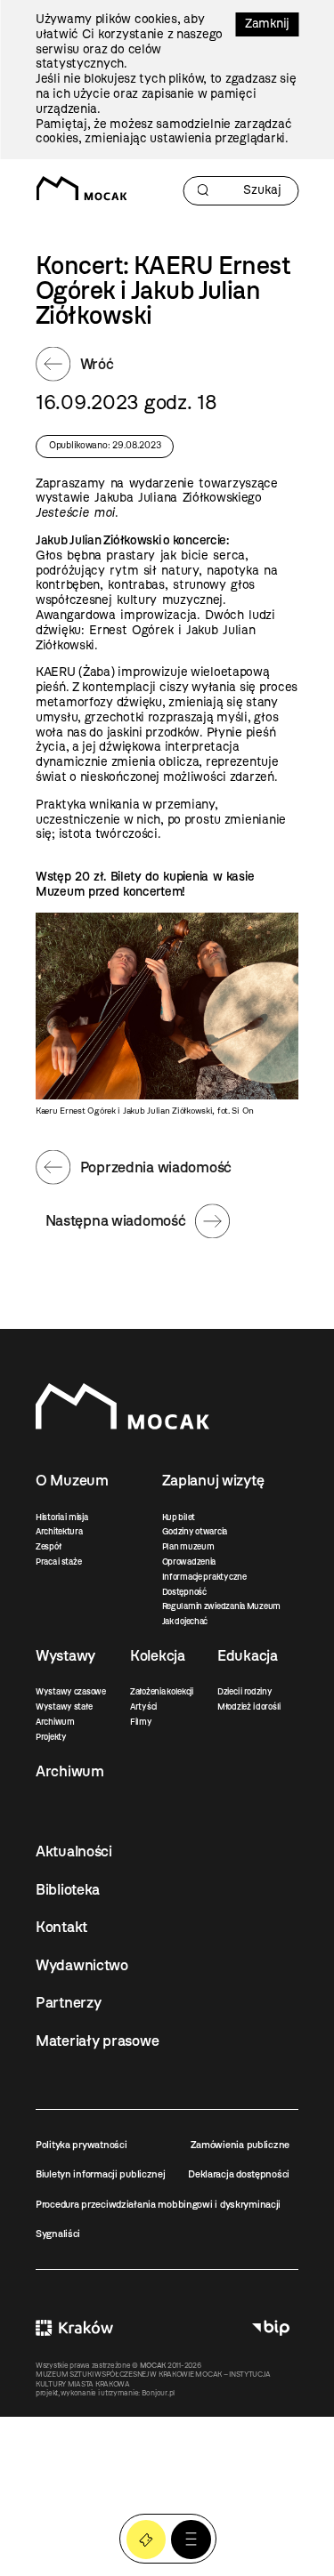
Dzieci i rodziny (245, 1691)
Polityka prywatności (81, 2145)
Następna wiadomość (116, 1220)
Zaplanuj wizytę (213, 1480)
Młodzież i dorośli (249, 1707)
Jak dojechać (185, 1621)
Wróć (97, 364)
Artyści (143, 1707)
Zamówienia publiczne (240, 2145)
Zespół (48, 1546)
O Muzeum (72, 1480)
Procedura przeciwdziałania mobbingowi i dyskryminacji (158, 2204)
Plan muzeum (188, 1546)
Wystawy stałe (64, 1707)
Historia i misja (62, 1517)
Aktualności (74, 1851)
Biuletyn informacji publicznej (101, 2174)
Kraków (74, 2328)
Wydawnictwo (82, 1965)
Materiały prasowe (97, 2041)
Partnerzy (68, 2002)
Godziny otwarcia (195, 1531)
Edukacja (248, 1655)
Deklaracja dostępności (239, 2174)
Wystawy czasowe (71, 1691)
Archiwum (55, 1722)
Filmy (141, 1722)
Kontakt (61, 1927)
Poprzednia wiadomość (156, 1167)
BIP (271, 2328)
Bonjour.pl (158, 2393)
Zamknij (267, 24)
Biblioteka (68, 1889)
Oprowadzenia (189, 1562)
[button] (191, 2540)
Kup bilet (179, 1517)
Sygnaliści (58, 2234)
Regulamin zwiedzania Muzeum (221, 1606)
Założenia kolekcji (162, 1691)
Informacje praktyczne (204, 1577)
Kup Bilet (147, 2540)
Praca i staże (58, 1562)
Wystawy (65, 1655)
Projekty (51, 1737)
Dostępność (184, 1592)
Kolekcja (158, 1655)
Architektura (59, 1531)
